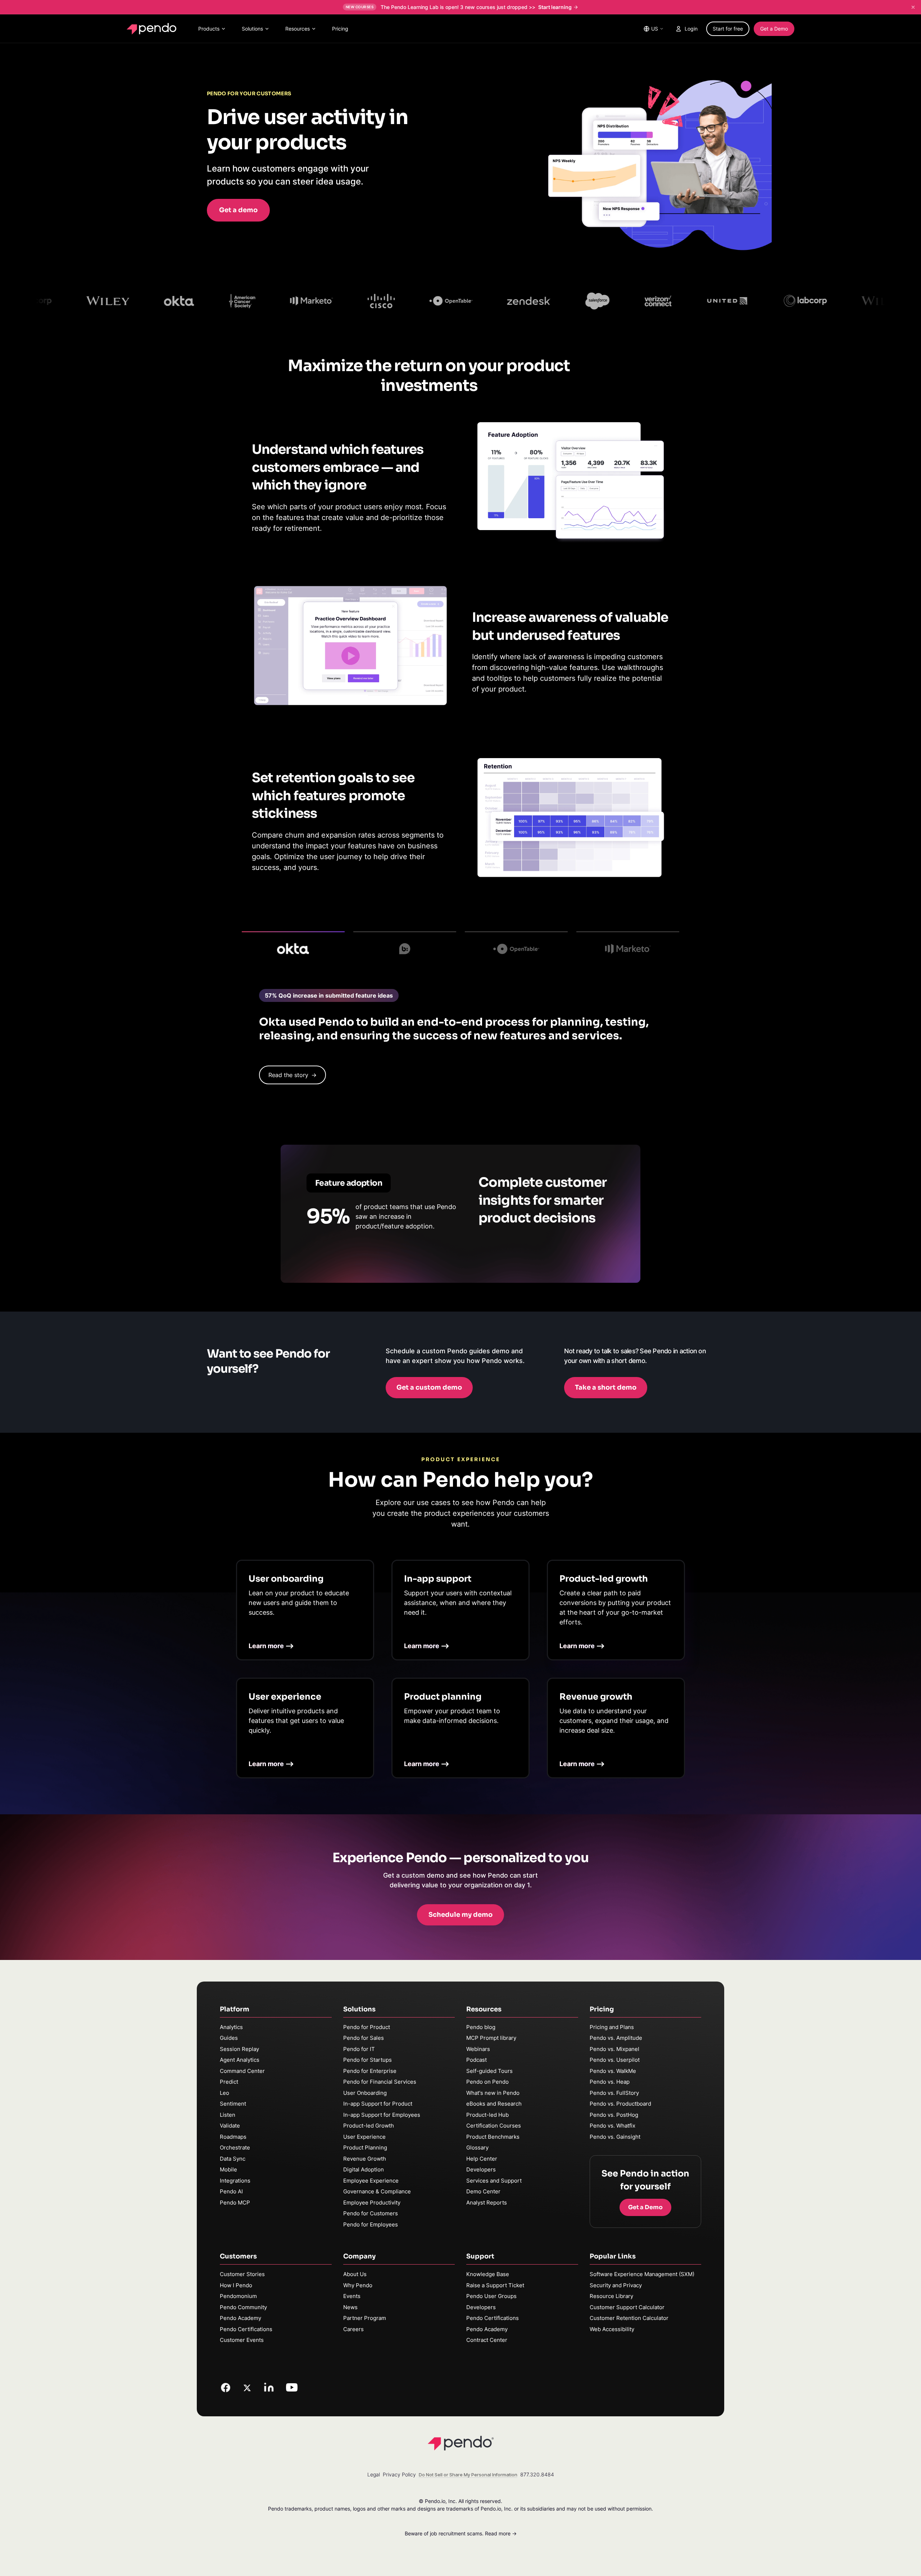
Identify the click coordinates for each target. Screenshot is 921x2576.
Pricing (340, 29)
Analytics (231, 2027)
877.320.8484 (537, 2474)
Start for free (728, 29)
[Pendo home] (153, 29)
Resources (298, 29)
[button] (238, 210)
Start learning (555, 7)
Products (209, 29)
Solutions (252, 29)
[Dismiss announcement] (913, 7)
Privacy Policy (399, 2474)
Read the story (292, 1075)
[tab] (293, 946)
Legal (374, 2474)
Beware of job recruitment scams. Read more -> (461, 2533)
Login (691, 29)
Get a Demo (774, 29)
